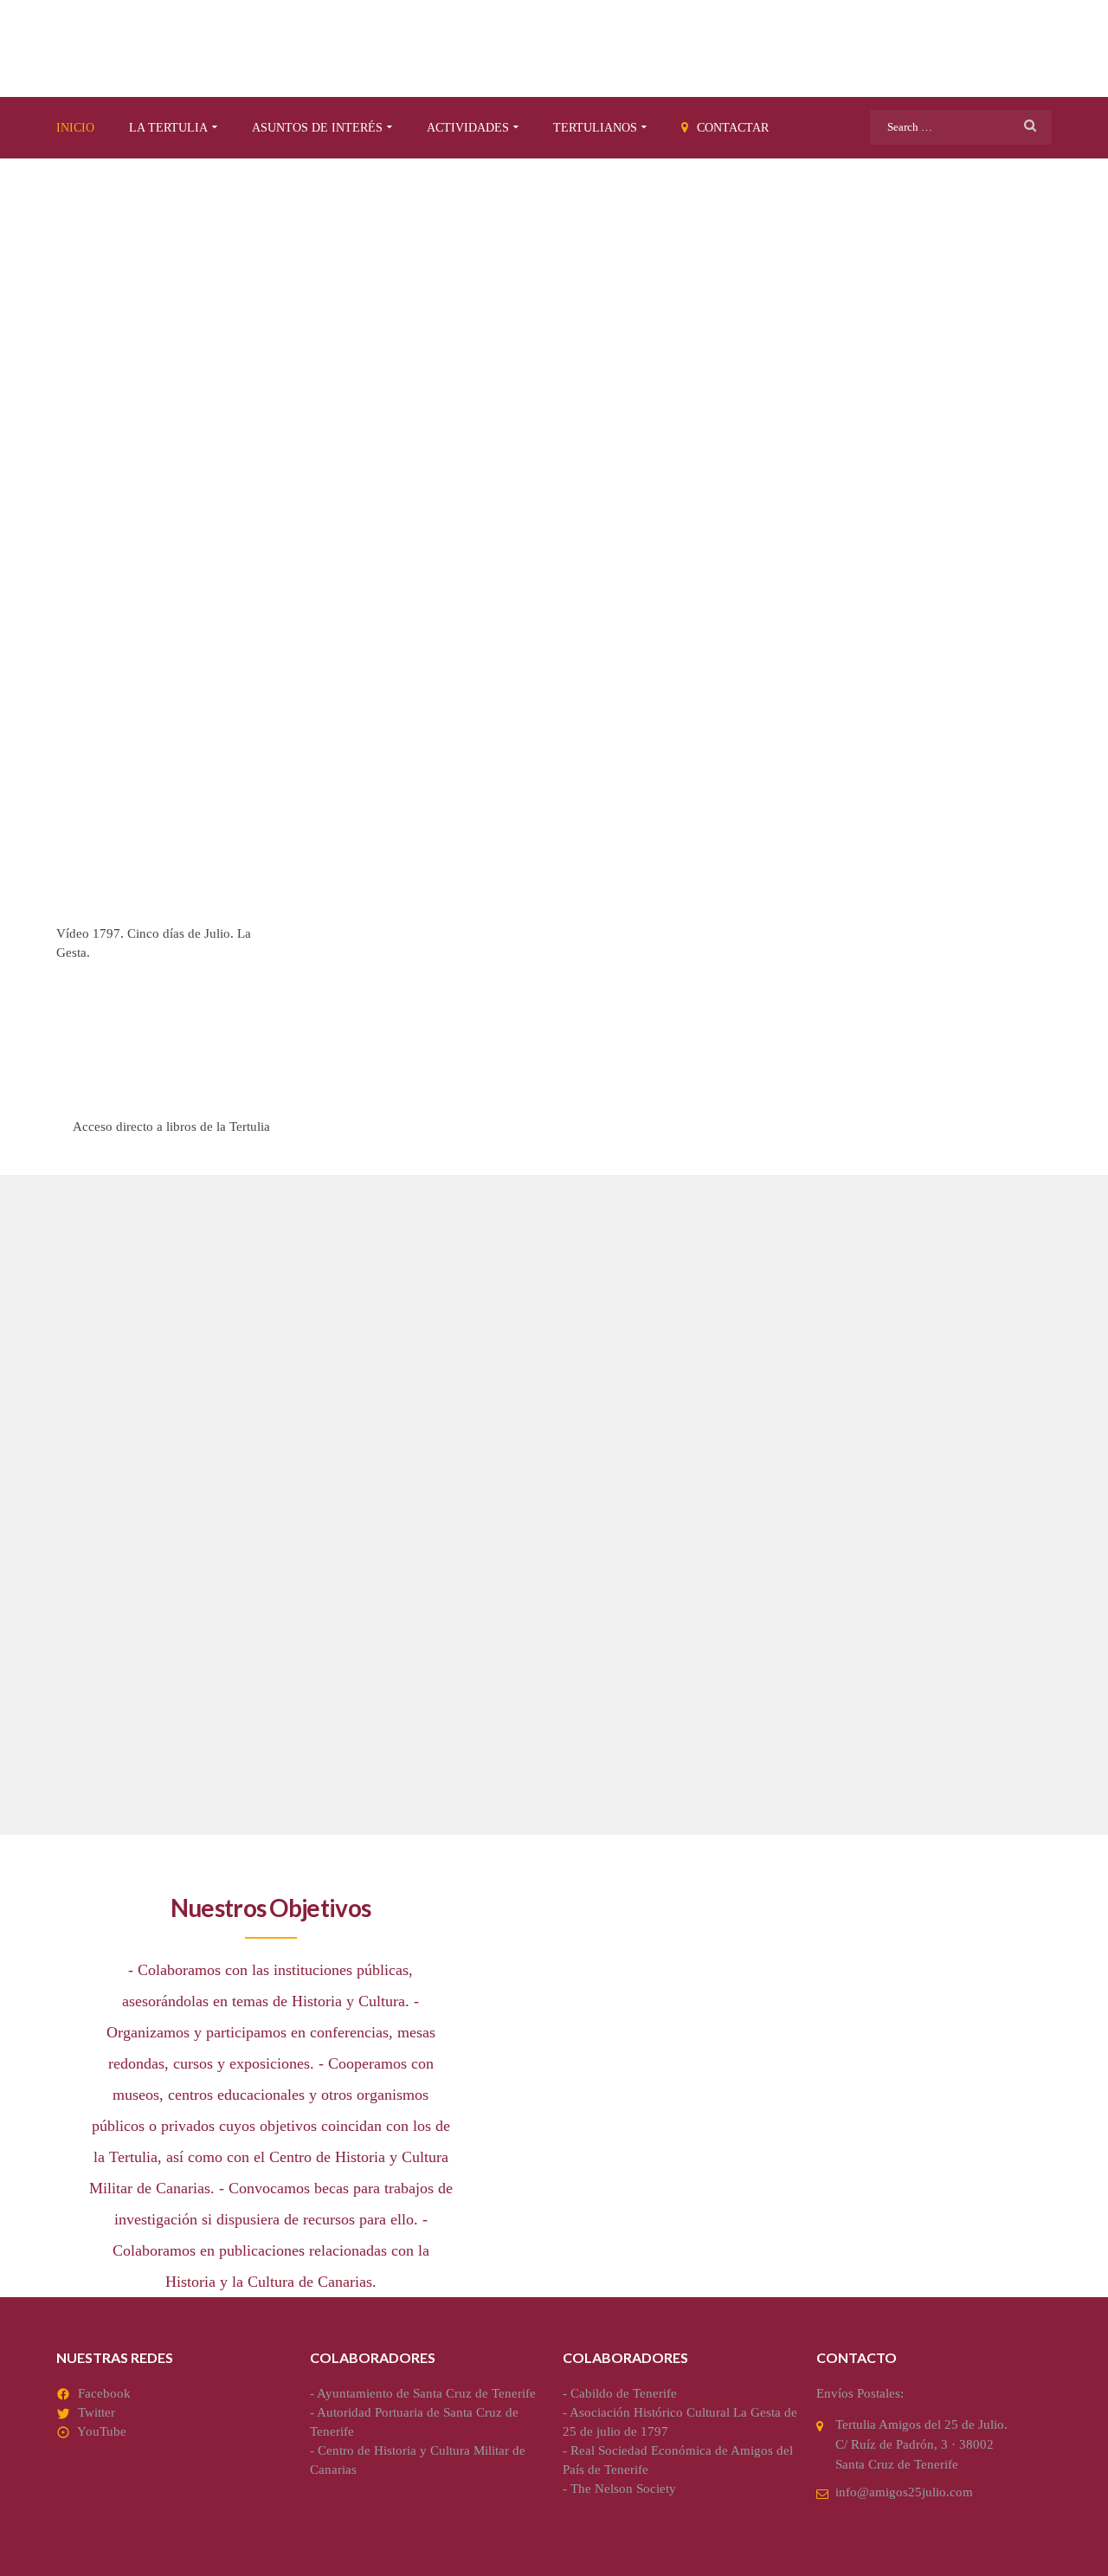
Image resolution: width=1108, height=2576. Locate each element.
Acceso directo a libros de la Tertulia (171, 1127)
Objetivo (107, 1604)
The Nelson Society (623, 2489)
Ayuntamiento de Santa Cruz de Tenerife (426, 2393)
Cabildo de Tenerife (624, 2393)
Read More (97, 1766)
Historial (784, 1604)
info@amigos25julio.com (904, 2492)
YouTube (102, 2431)
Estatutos (451, 1604)
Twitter (97, 2412)
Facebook (104, 2393)
